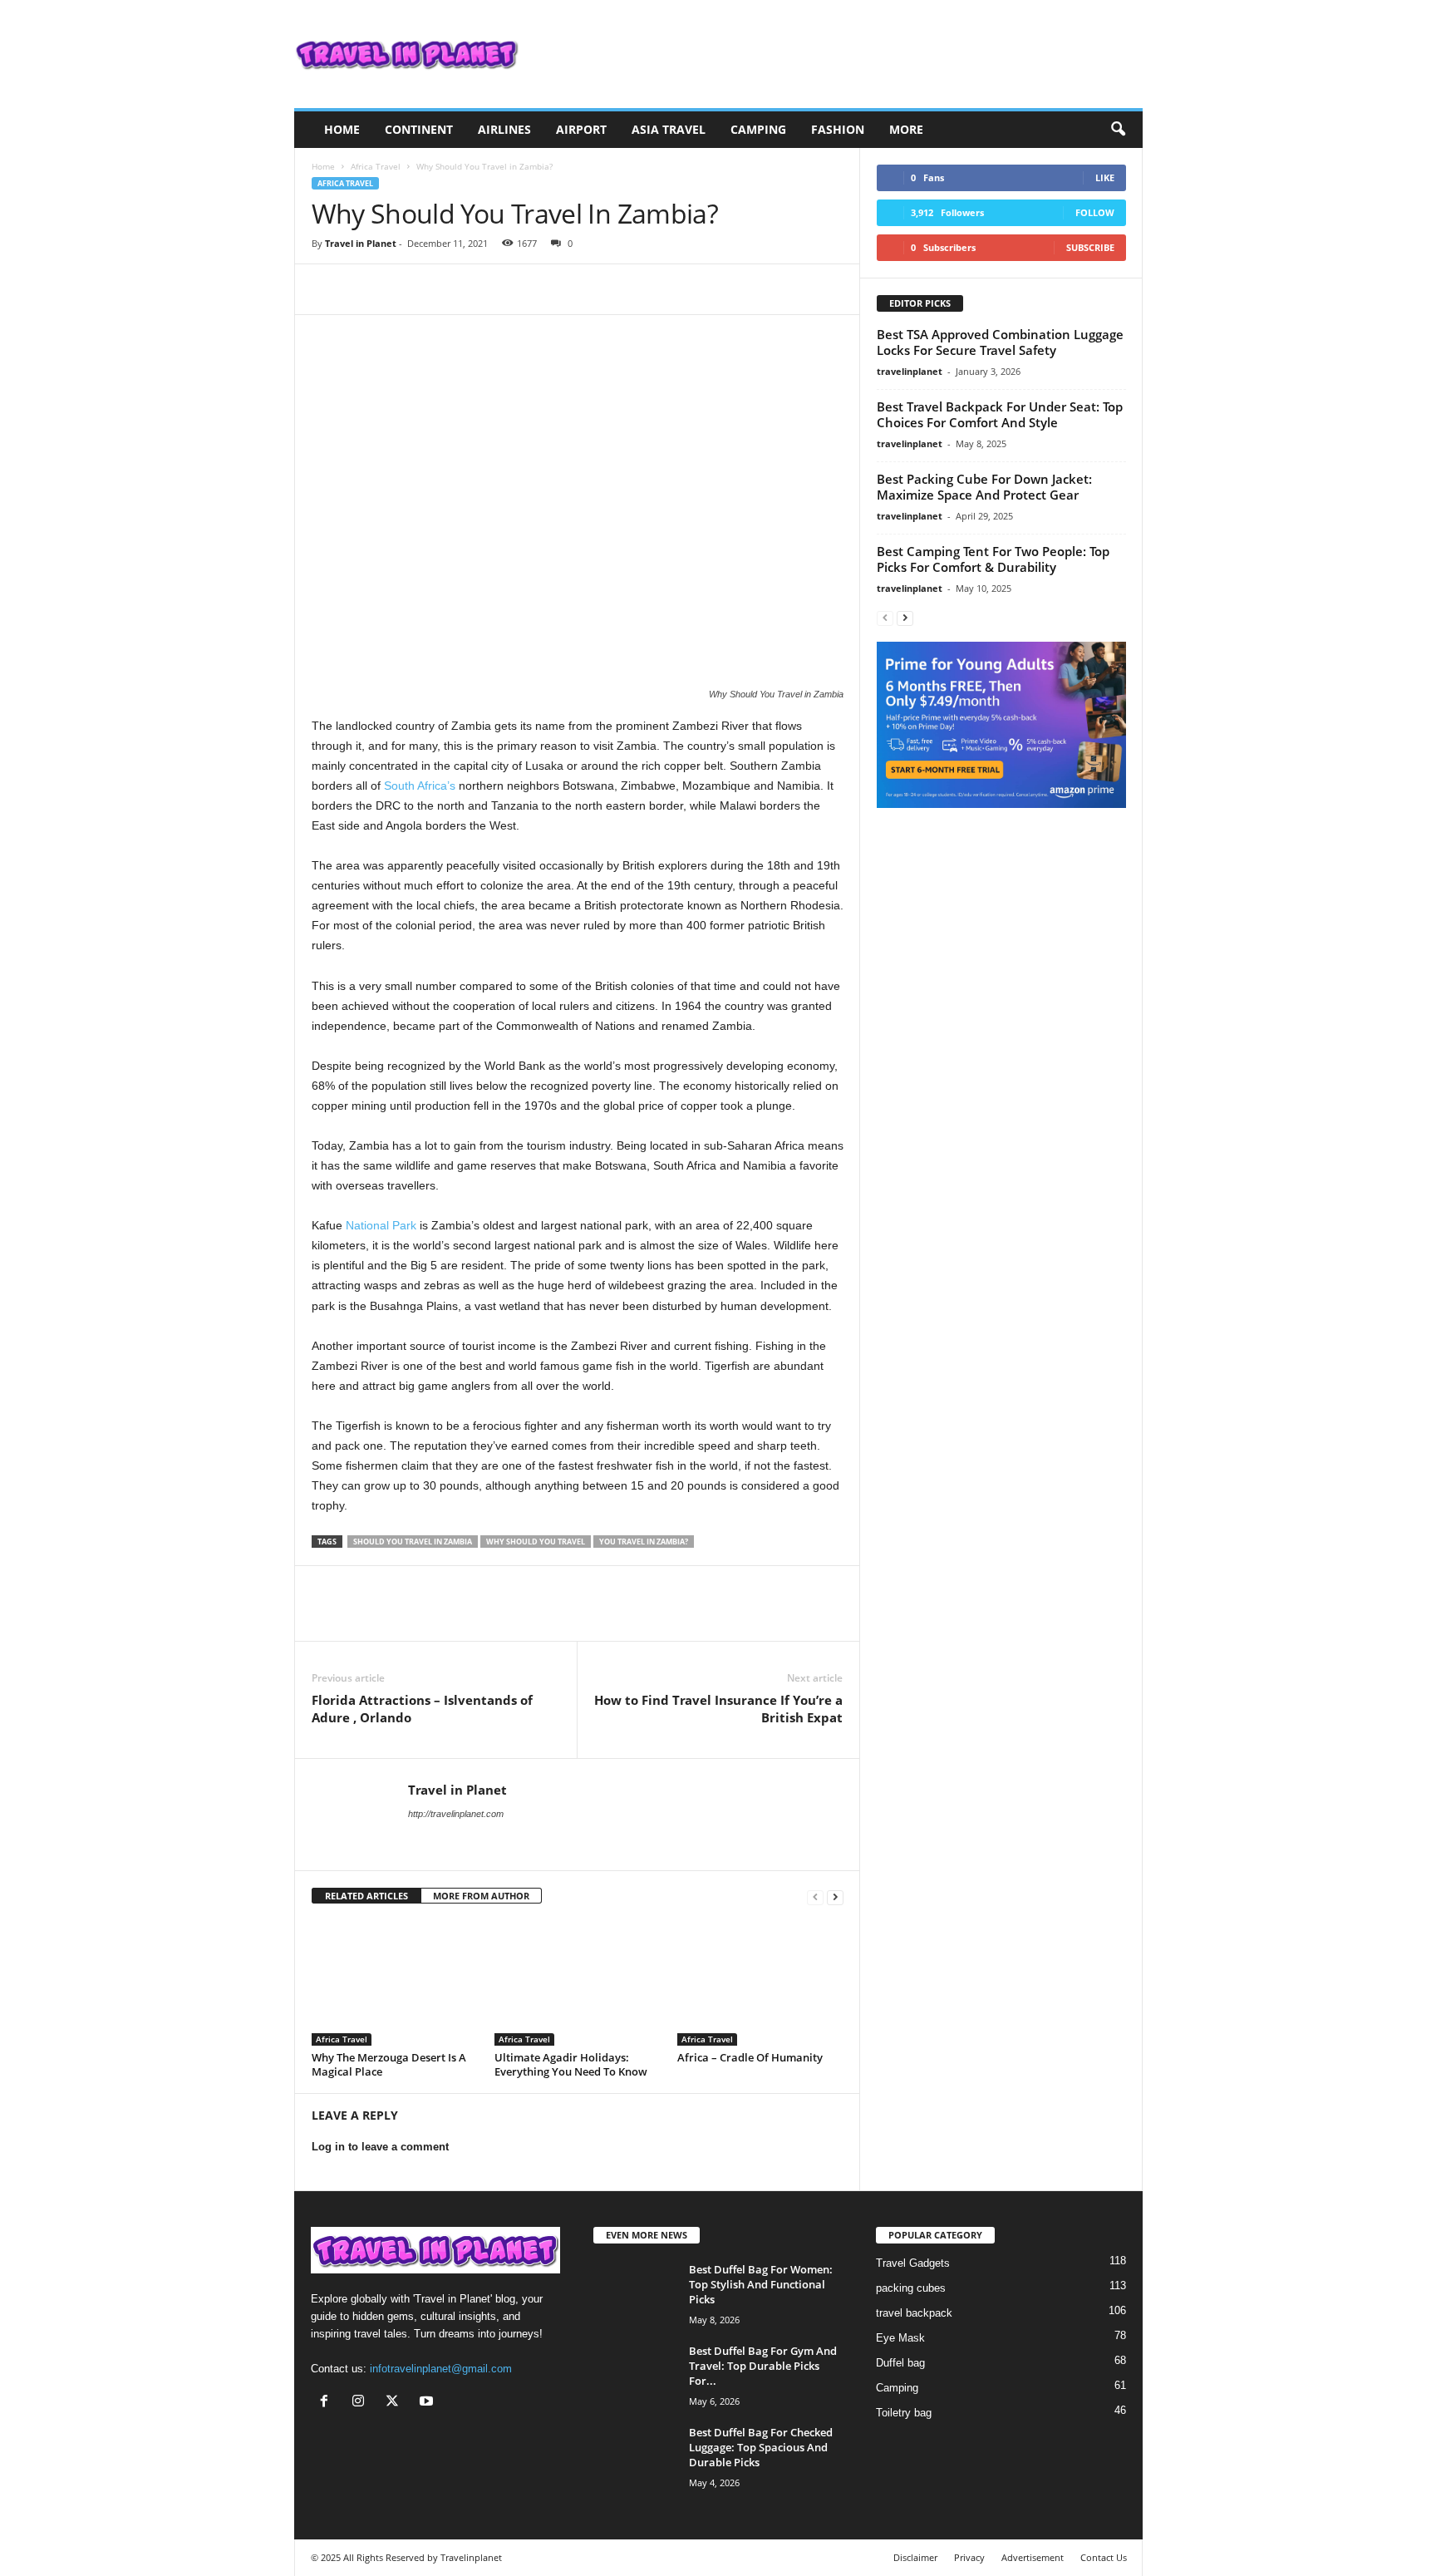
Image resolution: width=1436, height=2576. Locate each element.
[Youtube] (428, 2403)
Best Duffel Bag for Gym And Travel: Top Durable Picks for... (763, 2366)
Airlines (504, 129)
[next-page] (835, 1896)
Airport (581, 129)
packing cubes (911, 2288)
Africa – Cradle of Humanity (750, 2057)
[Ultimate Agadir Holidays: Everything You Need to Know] (578, 1983)
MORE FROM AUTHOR (481, 1896)
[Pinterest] (405, 289)
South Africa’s (420, 786)
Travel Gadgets (913, 2263)
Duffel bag (900, 2363)
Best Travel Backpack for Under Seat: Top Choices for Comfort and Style (1000, 414)
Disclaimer (915, 2557)
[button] (1118, 130)
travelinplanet (910, 371)
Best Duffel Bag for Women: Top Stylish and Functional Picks (761, 2284)
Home (342, 129)
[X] (366, 289)
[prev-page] (815, 1896)
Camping (758, 129)
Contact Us (1104, 2557)
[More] (482, 289)
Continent (419, 129)
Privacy (969, 2557)
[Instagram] (362, 2403)
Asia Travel (669, 129)
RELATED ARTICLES (366, 1896)
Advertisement (1033, 2557)
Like (1105, 177)
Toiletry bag (904, 2413)
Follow (1095, 212)
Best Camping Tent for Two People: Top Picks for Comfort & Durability (993, 559)
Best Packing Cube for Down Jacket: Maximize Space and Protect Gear (984, 487)
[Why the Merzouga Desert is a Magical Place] (395, 1983)
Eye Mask (900, 2338)
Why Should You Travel (536, 1542)
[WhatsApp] (443, 289)
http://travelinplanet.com (456, 1814)
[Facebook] (328, 289)
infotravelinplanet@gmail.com (441, 2369)
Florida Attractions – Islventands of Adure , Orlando (422, 1709)
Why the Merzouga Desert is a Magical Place (389, 2064)
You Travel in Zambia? (644, 1542)
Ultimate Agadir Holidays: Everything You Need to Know (571, 2064)
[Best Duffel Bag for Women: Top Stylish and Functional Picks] (635, 2293)
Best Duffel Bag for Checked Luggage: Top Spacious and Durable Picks (761, 2447)
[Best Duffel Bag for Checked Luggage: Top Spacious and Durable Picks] (635, 2456)
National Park (379, 1225)
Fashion (838, 129)
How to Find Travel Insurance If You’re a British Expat (718, 1709)
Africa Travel (376, 166)
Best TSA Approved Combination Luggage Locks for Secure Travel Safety (1000, 342)
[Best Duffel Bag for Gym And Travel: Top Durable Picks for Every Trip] (635, 2374)
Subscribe (1090, 247)
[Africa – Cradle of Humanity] (760, 1983)
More (906, 129)
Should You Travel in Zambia (413, 1542)
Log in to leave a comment (380, 2147)
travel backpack (914, 2313)
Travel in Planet (361, 243)
